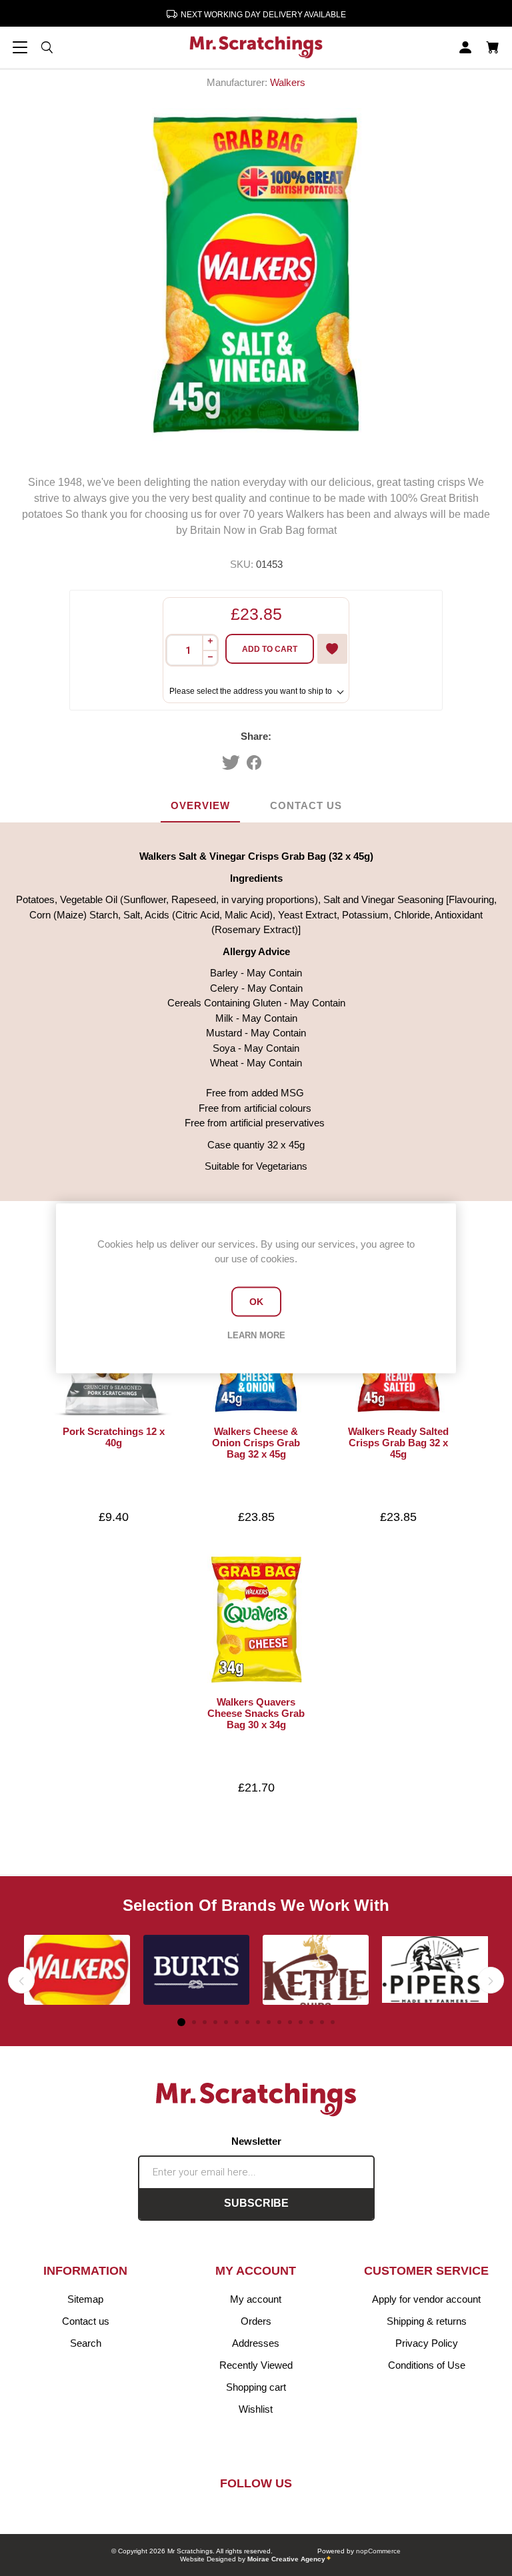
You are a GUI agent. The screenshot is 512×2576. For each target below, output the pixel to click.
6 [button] (237, 2022)
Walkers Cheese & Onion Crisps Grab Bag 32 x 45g (256, 1443)
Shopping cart (256, 2387)
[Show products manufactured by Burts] (196, 1970)
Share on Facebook (254, 762)
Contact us (86, 2321)
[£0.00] (492, 47)
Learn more (256, 1335)
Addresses (256, 2343)
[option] (77, 1970)
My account (256, 2299)
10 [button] (279, 2022)
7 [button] (247, 2022)
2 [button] (194, 2022)
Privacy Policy (427, 2343)
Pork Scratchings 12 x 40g (114, 1437)
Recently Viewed (256, 2365)
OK (256, 1302)
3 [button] (205, 2022)
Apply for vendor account (426, 2299)
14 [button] (322, 2022)
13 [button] (311, 2022)
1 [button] (181, 2022)
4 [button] (215, 2022)
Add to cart (270, 649)
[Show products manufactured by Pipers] (435, 1970)
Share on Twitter (231, 762)
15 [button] (333, 2022)
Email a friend (283, 762)
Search (86, 2343)
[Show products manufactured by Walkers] (77, 1970)
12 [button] (301, 2022)
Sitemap (85, 2299)
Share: (256, 736)
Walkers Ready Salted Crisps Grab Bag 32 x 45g (398, 1443)
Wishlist (256, 2409)
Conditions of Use (427, 2365)
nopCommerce (378, 2551)
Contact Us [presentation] (306, 805)
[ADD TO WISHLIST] (332, 649)
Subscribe (256, 2203)
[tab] (200, 806)
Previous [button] (21, 1980)
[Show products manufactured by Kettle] (316, 1970)
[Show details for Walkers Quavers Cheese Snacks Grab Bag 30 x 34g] (256, 1620)
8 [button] (258, 2022)
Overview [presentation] (200, 805)
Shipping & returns (427, 2321)
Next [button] (491, 1980)
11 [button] (290, 2022)
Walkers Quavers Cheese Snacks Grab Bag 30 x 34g (256, 1713)
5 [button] (226, 2022)
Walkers (288, 82)
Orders (256, 2321)
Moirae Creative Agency (286, 2559)
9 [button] (269, 2022)
